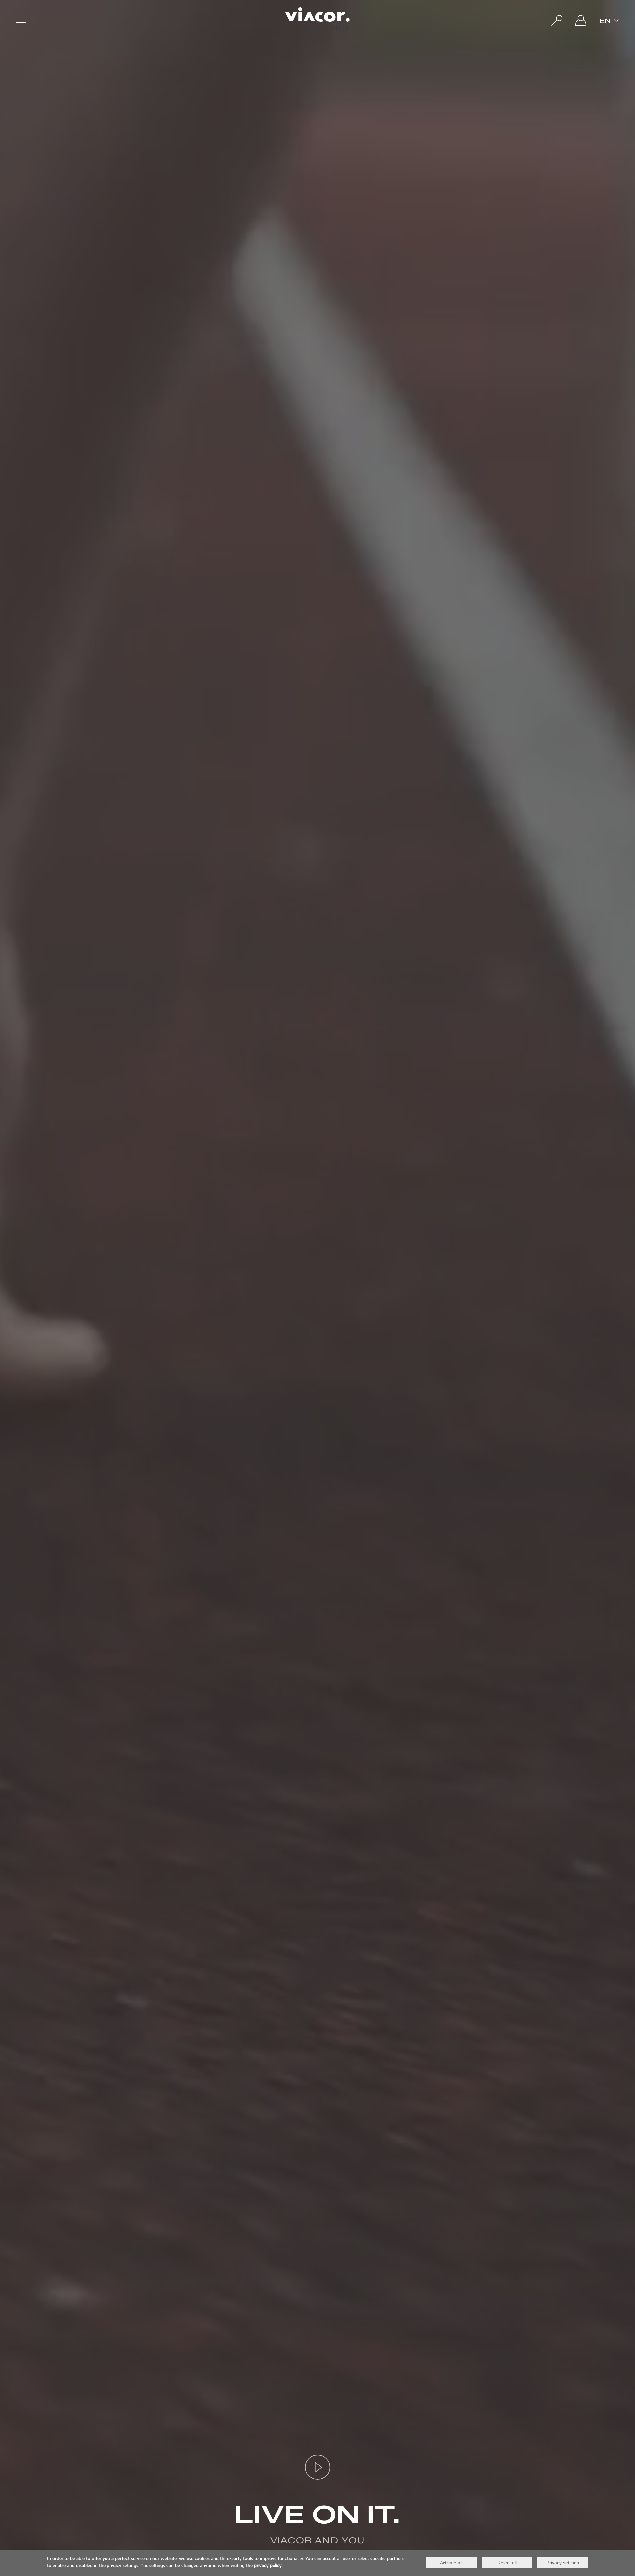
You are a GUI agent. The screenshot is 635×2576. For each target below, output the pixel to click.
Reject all (507, 2563)
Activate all (451, 2563)
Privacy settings (563, 2563)
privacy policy (268, 2566)
